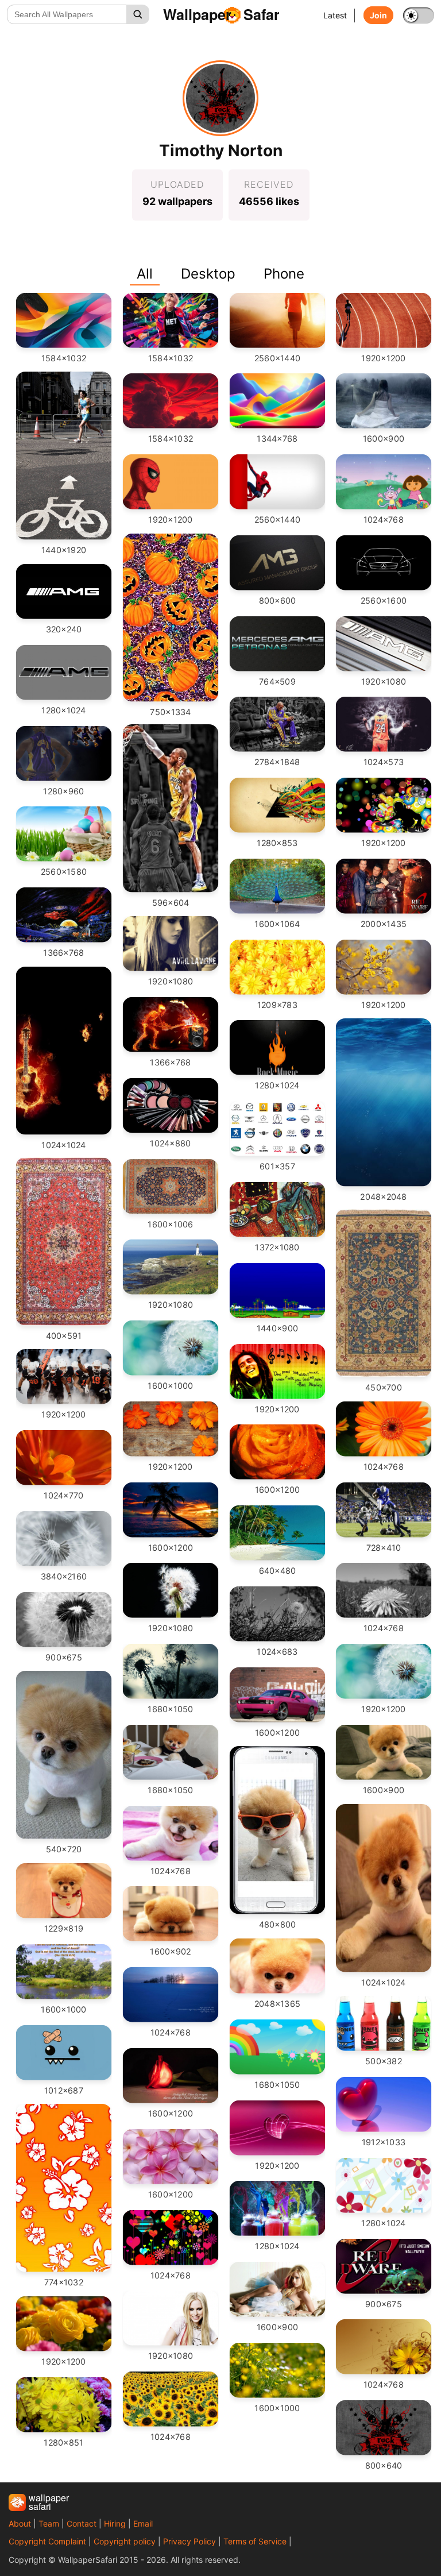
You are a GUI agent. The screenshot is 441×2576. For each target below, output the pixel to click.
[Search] (138, 14)
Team (49, 2523)
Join (378, 15)
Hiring (115, 2523)
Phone (284, 274)
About (20, 2523)
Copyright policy (125, 2541)
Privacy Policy (189, 2541)
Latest (335, 15)
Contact (82, 2523)
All (145, 274)
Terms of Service (255, 2541)
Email (143, 2523)
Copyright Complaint (47, 2541)
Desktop (208, 274)
